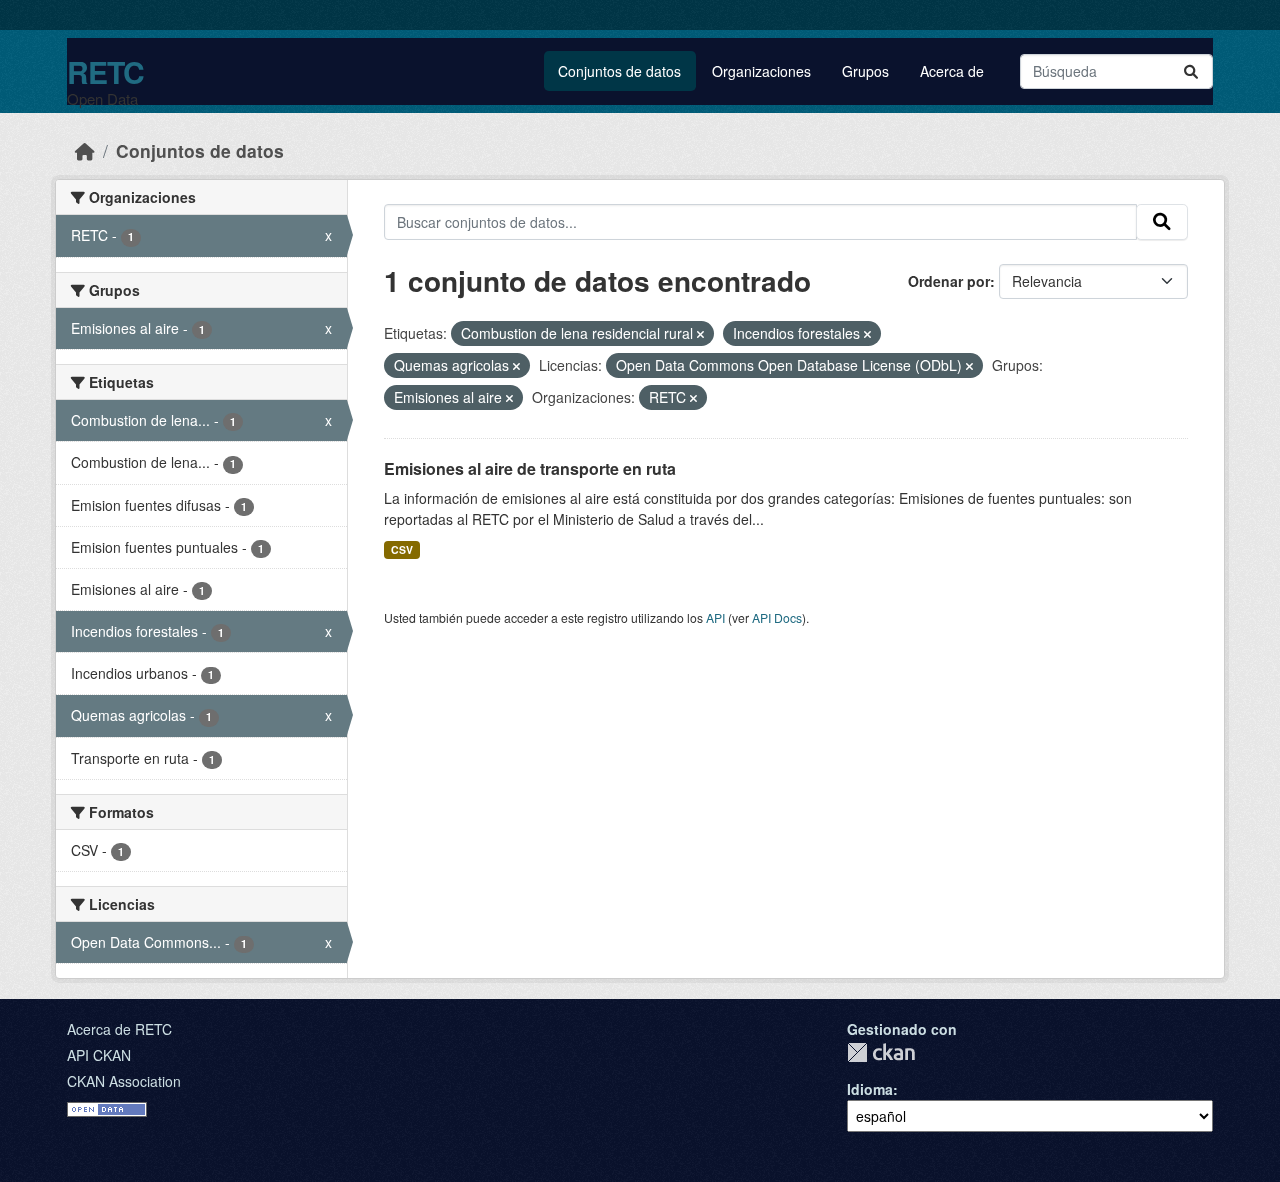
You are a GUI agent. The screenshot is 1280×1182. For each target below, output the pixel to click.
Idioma (870, 1089)
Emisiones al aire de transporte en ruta (530, 468)
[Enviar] (1191, 71)
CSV (402, 549)
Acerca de (952, 71)
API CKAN (99, 1055)
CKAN (881, 1052)
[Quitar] (700, 334)
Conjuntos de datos (619, 71)
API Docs (777, 617)
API (715, 617)
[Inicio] (85, 150)
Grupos (865, 71)
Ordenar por (949, 281)
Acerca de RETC (119, 1029)
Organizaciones (761, 71)
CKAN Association (124, 1081)
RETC (105, 71)
